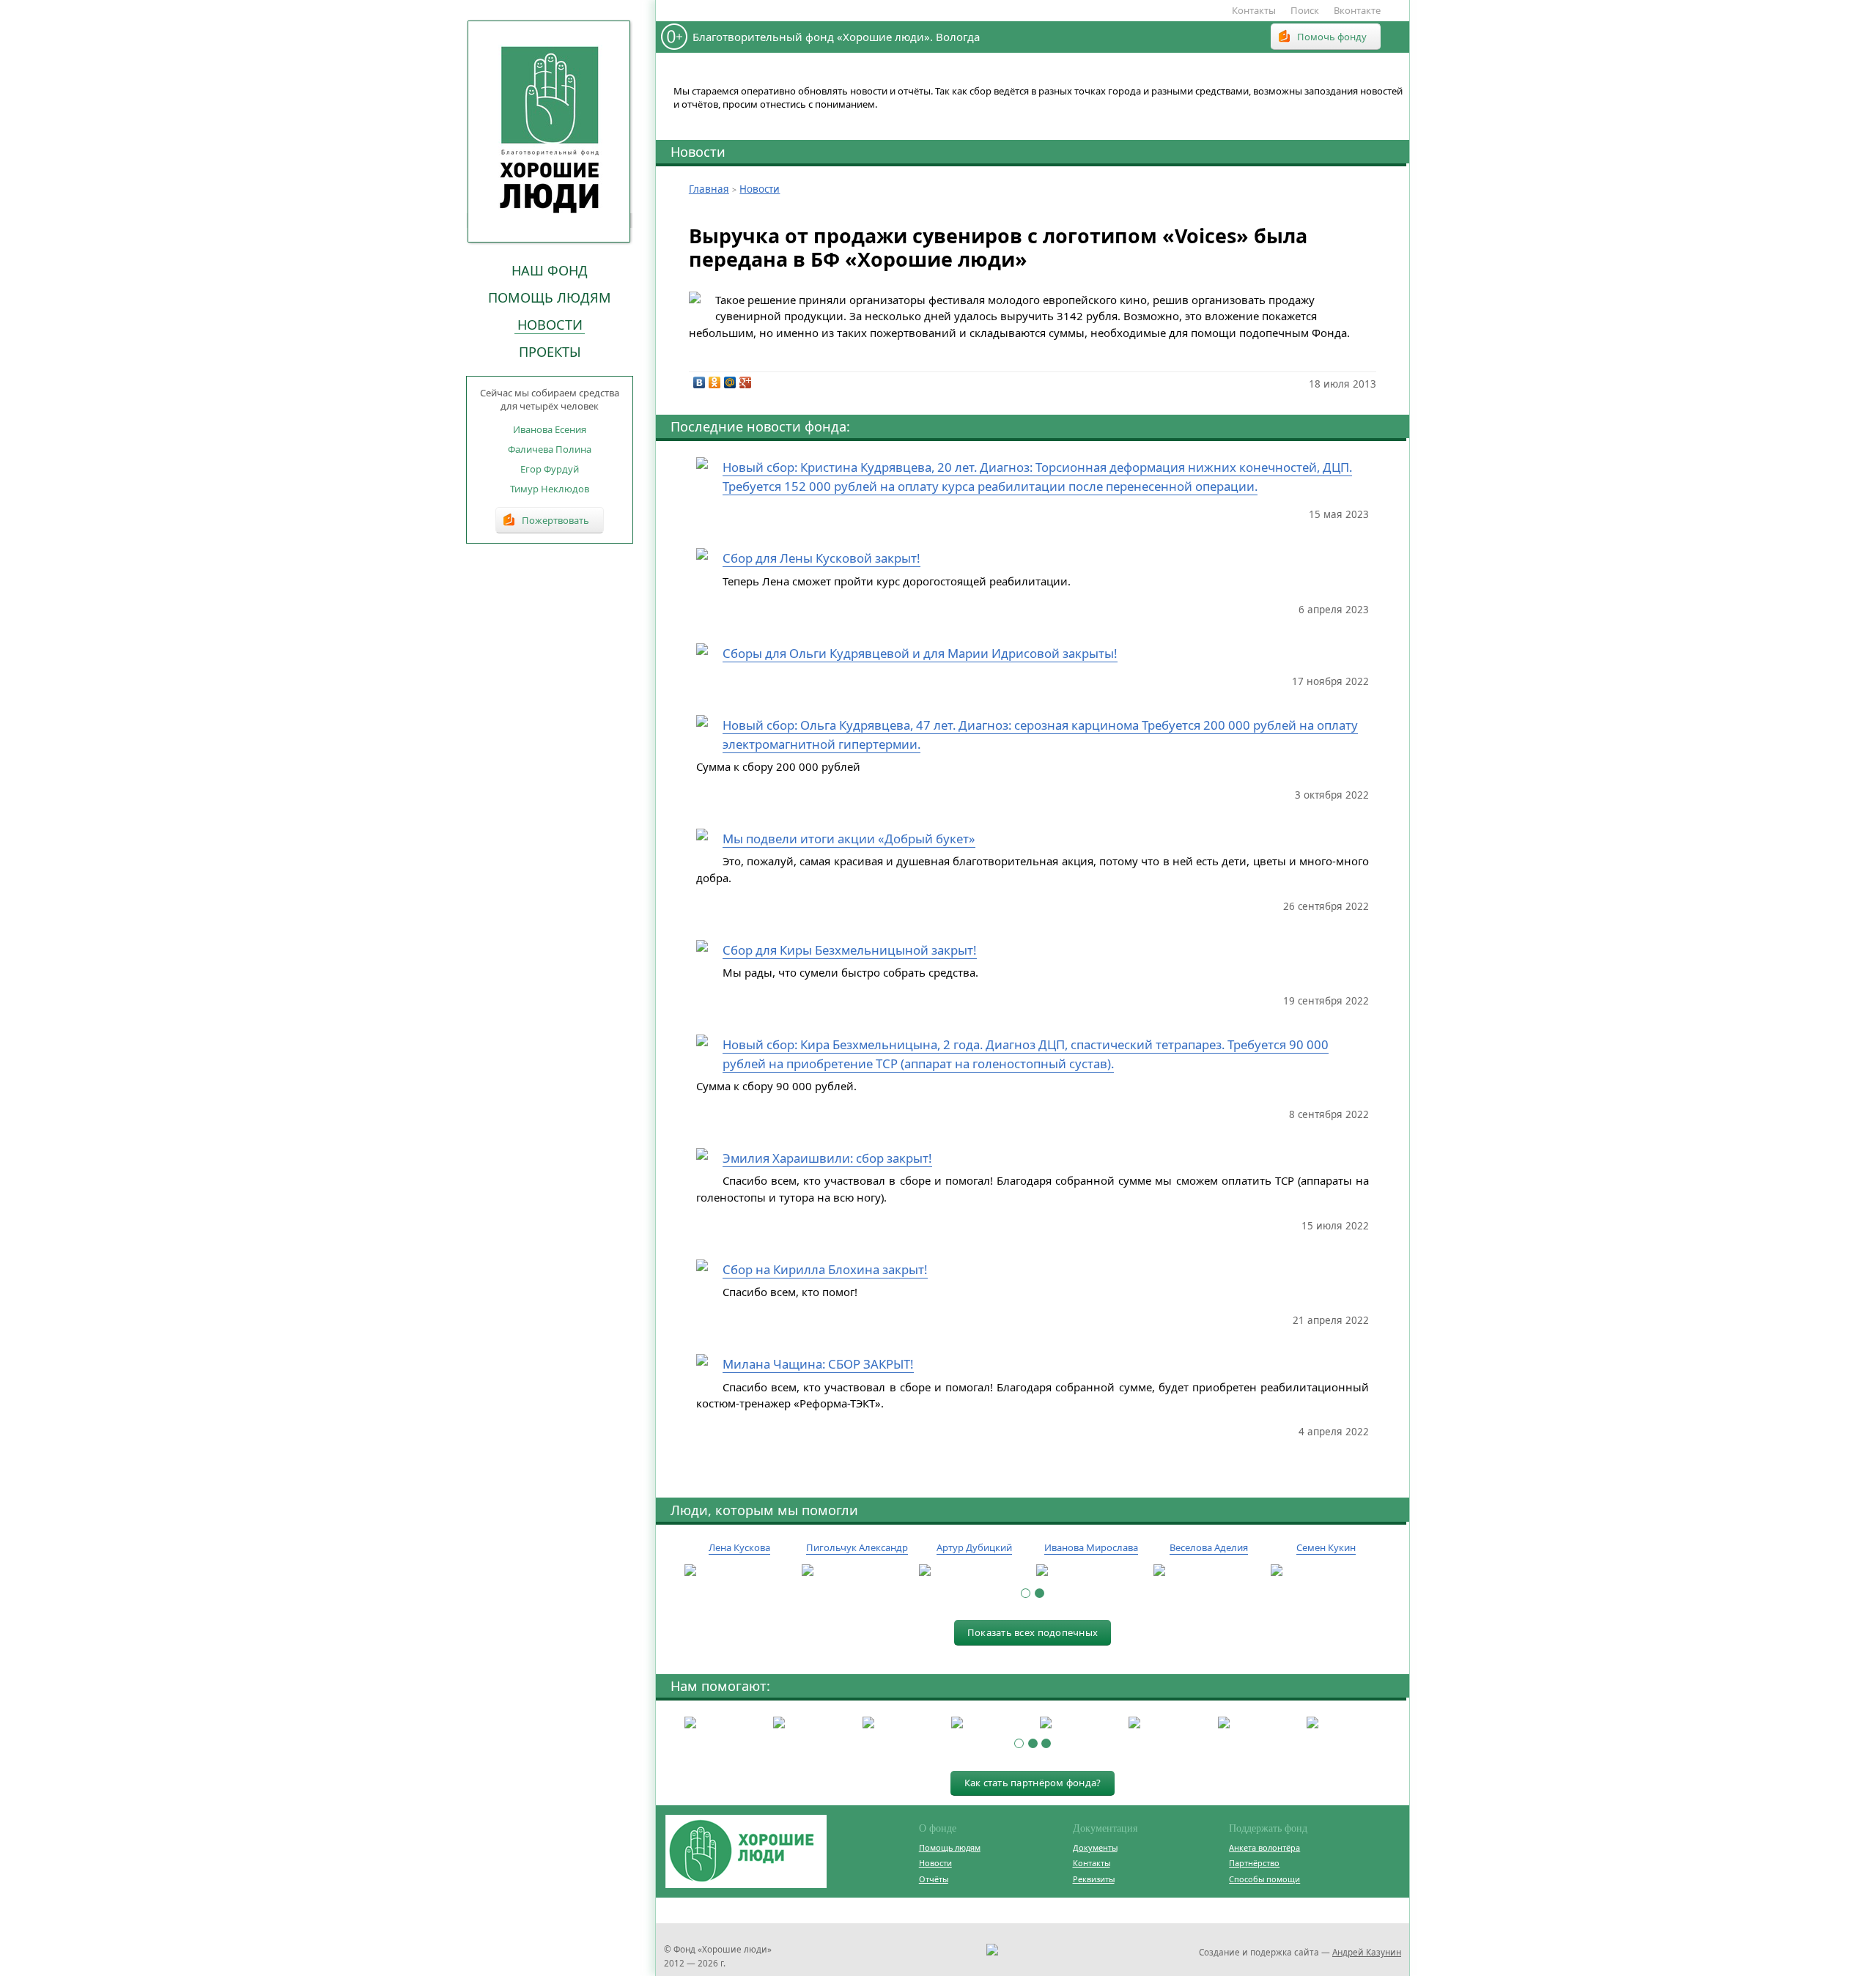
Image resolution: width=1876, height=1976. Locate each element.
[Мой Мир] (730, 382)
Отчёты (934, 1879)
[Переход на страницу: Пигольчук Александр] (857, 1571)
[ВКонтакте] (699, 382)
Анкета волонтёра (1264, 1847)
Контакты (1254, 10)
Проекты (550, 352)
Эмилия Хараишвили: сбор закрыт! (827, 1158)
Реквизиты (1094, 1879)
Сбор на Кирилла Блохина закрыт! (825, 1269)
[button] (1026, 1593)
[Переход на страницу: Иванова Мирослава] (1091, 1571)
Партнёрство (1254, 1863)
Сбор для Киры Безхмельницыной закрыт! (850, 950)
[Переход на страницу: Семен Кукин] (1326, 1571)
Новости (550, 325)
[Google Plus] (746, 382)
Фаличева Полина (550, 449)
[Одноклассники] (715, 382)
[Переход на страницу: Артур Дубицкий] (974, 1571)
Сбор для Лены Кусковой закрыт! (821, 558)
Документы (1095, 1847)
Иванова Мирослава (1091, 1547)
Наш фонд (550, 270)
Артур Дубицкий (974, 1547)
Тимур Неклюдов (550, 489)
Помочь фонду (1332, 37)
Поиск (1305, 10)
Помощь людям (550, 297)
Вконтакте (1357, 10)
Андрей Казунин (1367, 1952)
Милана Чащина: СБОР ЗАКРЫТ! (818, 1364)
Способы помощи (1264, 1879)
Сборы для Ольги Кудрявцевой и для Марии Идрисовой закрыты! (920, 653)
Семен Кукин (1326, 1547)
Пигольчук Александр (857, 1547)
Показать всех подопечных (1033, 1632)
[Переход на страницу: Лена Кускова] (739, 1571)
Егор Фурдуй (550, 469)
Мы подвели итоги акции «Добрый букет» (849, 839)
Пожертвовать (555, 520)
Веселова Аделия (1209, 1547)
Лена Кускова (739, 1547)
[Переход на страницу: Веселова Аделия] (1208, 1571)
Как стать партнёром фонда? (1033, 1783)
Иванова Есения (550, 429)
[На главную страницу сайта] (550, 131)
